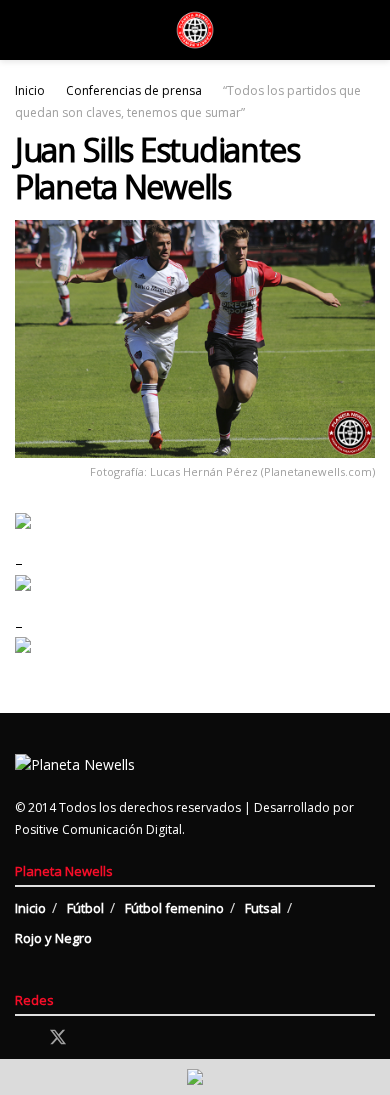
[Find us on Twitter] (58, 1038)
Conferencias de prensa (134, 90)
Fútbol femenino (174, 908)
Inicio (30, 90)
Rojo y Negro (53, 938)
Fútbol (85, 908)
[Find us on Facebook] (22, 1038)
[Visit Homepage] (195, 30)
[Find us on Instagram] (94, 1038)
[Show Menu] (23, 30)
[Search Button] (366, 30)
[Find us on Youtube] (128, 1038)
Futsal (263, 908)
